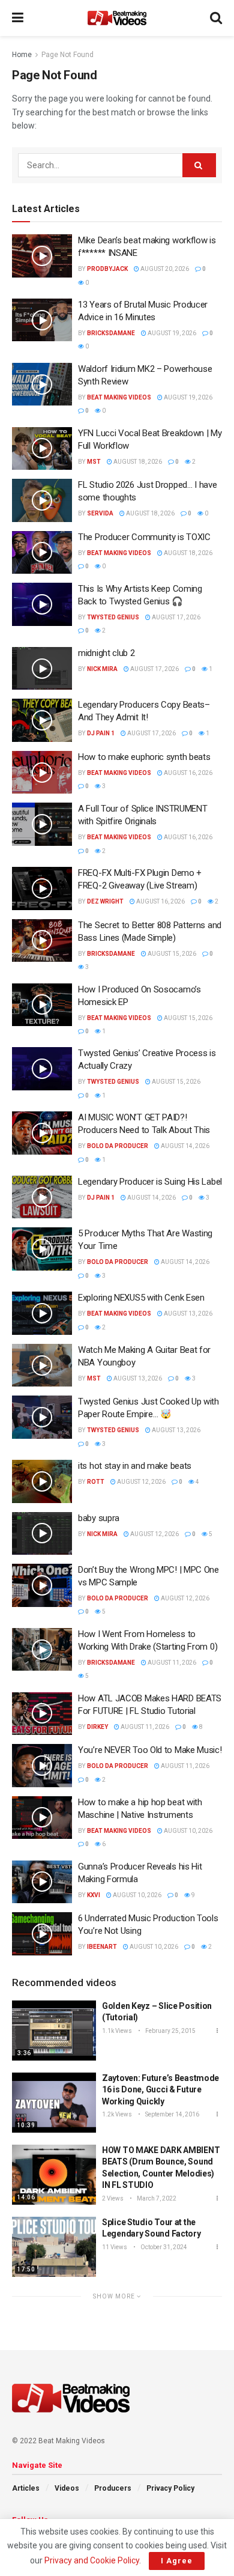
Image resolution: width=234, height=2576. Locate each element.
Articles (26, 2488)
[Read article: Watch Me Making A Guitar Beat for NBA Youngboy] (42, 1365)
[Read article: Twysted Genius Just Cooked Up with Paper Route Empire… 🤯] (42, 1417)
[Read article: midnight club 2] (42, 669)
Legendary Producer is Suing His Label (150, 1182)
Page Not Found (67, 55)
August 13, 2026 (187, 1314)
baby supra (99, 1518)
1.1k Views (117, 2031)
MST (94, 462)
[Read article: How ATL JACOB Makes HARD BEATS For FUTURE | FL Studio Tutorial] (42, 1714)
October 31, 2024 (163, 2247)
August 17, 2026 (175, 617)
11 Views (115, 2247)
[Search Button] (216, 18)
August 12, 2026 (141, 1482)
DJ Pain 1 (101, 733)
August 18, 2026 (137, 462)
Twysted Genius (113, 617)
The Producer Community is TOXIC (144, 537)
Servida (100, 513)
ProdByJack (107, 269)
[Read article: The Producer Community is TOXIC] (42, 553)
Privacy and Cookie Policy (92, 2560)
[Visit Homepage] (117, 18)
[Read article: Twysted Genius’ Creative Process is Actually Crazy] (42, 1069)
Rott (96, 1482)
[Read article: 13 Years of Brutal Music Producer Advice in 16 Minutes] (42, 320)
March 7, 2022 (156, 2198)
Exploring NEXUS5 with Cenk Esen (141, 1298)
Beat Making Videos (119, 397)
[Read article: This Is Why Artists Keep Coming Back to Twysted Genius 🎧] (42, 604)
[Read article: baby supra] (42, 1534)
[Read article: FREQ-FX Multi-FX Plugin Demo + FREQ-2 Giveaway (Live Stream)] (42, 889)
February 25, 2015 (170, 2031)
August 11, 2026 (171, 1663)
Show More (115, 2296)
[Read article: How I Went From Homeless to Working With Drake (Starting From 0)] (42, 1650)
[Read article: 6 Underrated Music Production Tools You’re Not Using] (42, 1934)
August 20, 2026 (164, 269)
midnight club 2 (106, 653)
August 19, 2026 (171, 333)
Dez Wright (105, 901)
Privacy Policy (170, 2488)
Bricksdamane (111, 333)
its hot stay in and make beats (135, 1466)
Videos (67, 2488)
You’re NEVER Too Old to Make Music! (150, 1750)
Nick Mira (102, 669)
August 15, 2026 (171, 954)
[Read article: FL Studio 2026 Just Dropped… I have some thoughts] (42, 500)
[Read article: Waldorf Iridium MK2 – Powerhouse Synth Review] (42, 384)
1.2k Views (117, 2114)
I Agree (177, 2561)
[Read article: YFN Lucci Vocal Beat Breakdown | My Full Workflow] (42, 449)
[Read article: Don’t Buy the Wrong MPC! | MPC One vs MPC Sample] (42, 1585)
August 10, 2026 (187, 1831)
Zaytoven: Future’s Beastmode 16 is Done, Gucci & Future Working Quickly (160, 2090)
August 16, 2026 (187, 773)
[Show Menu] (18, 18)
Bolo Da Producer (118, 1146)
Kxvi (94, 1895)
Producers (113, 2488)
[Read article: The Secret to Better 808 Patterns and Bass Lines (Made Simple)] (42, 941)
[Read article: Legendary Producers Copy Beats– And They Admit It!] (42, 720)
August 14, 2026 (184, 1146)
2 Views (113, 2198)
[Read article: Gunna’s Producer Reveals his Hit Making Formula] (42, 1882)
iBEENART (102, 1947)
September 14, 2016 (172, 2114)
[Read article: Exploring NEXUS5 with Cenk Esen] (42, 1313)
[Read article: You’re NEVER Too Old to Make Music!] (42, 1766)
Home (22, 55)
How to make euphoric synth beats (144, 757)
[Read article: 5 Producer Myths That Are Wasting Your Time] (42, 1249)
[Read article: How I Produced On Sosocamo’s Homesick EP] (42, 1005)
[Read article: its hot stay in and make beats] (42, 1481)
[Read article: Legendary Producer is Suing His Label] (42, 1197)
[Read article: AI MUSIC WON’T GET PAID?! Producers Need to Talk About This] (42, 1133)
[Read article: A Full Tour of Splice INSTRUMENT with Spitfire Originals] (42, 824)
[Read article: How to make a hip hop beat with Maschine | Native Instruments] (42, 1818)
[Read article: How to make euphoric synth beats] (42, 773)
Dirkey (97, 1727)
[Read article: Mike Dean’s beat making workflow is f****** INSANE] (42, 256)
